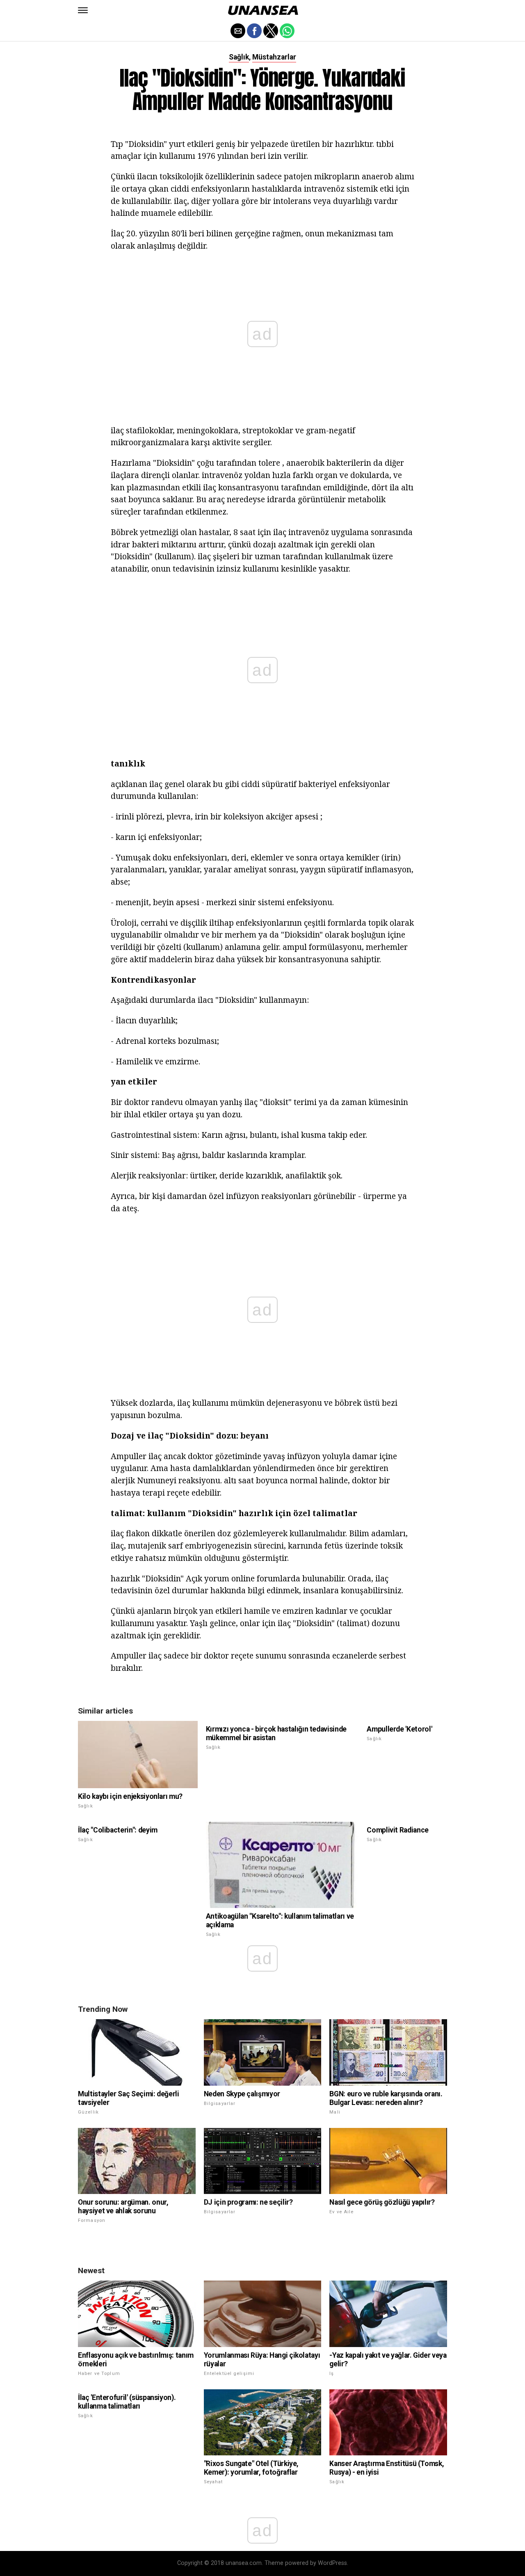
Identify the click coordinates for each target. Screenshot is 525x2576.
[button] (83, 10)
